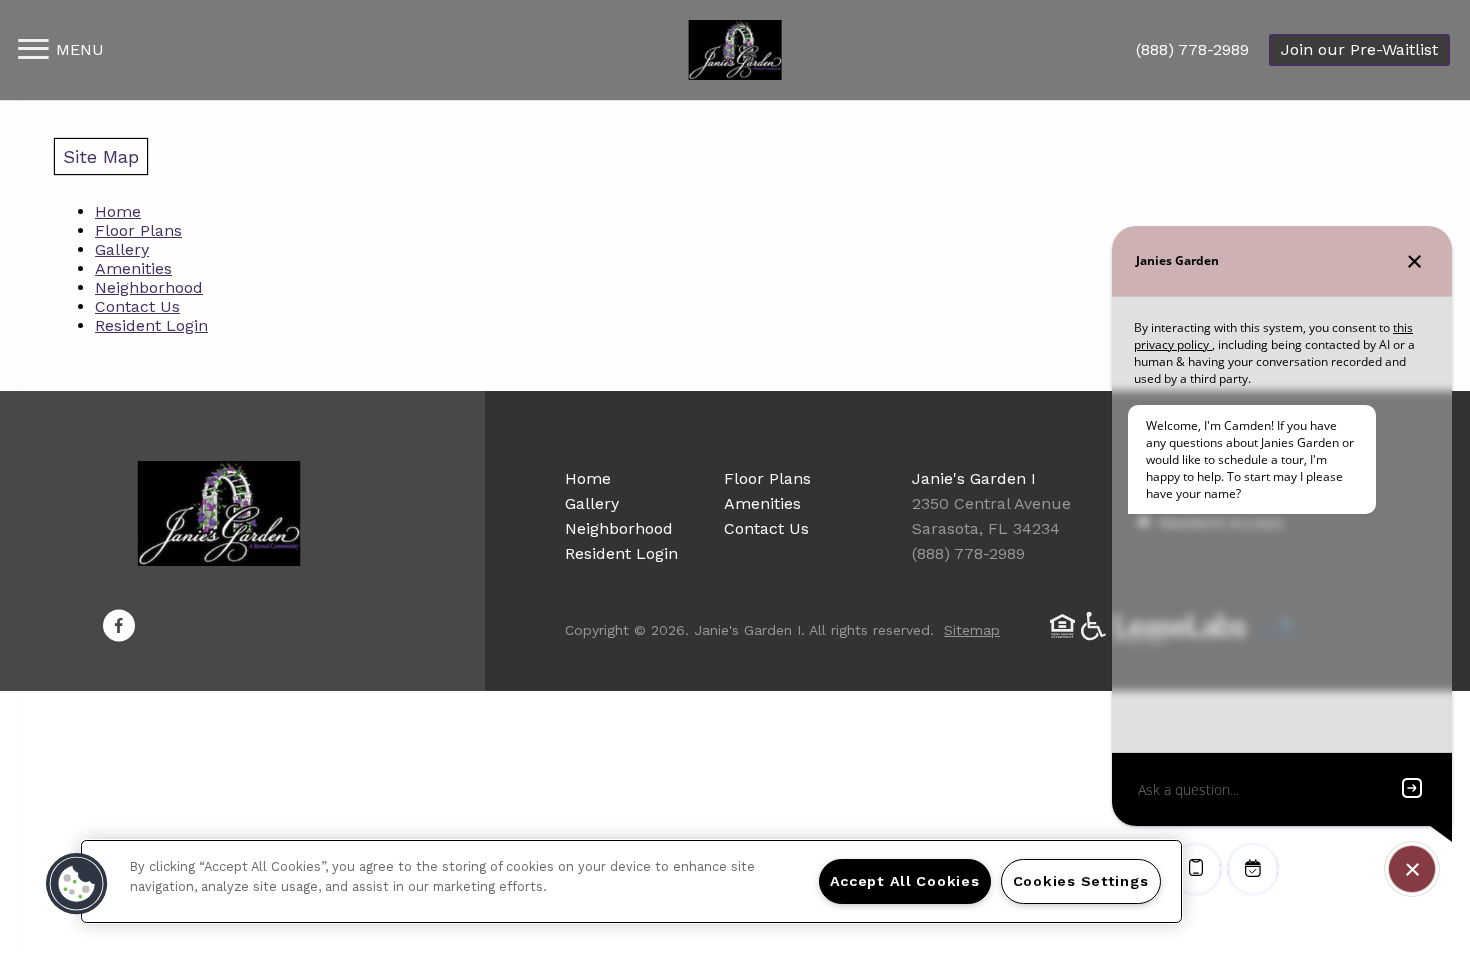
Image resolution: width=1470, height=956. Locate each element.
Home (118, 211)
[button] (119, 626)
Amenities (133, 268)
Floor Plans (138, 230)
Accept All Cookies (905, 881)
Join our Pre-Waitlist (1359, 49)
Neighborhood (149, 287)
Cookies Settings (1081, 881)
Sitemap (972, 630)
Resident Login (151, 325)
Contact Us (137, 306)
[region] (631, 881)
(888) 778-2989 (1192, 49)
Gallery (122, 249)
